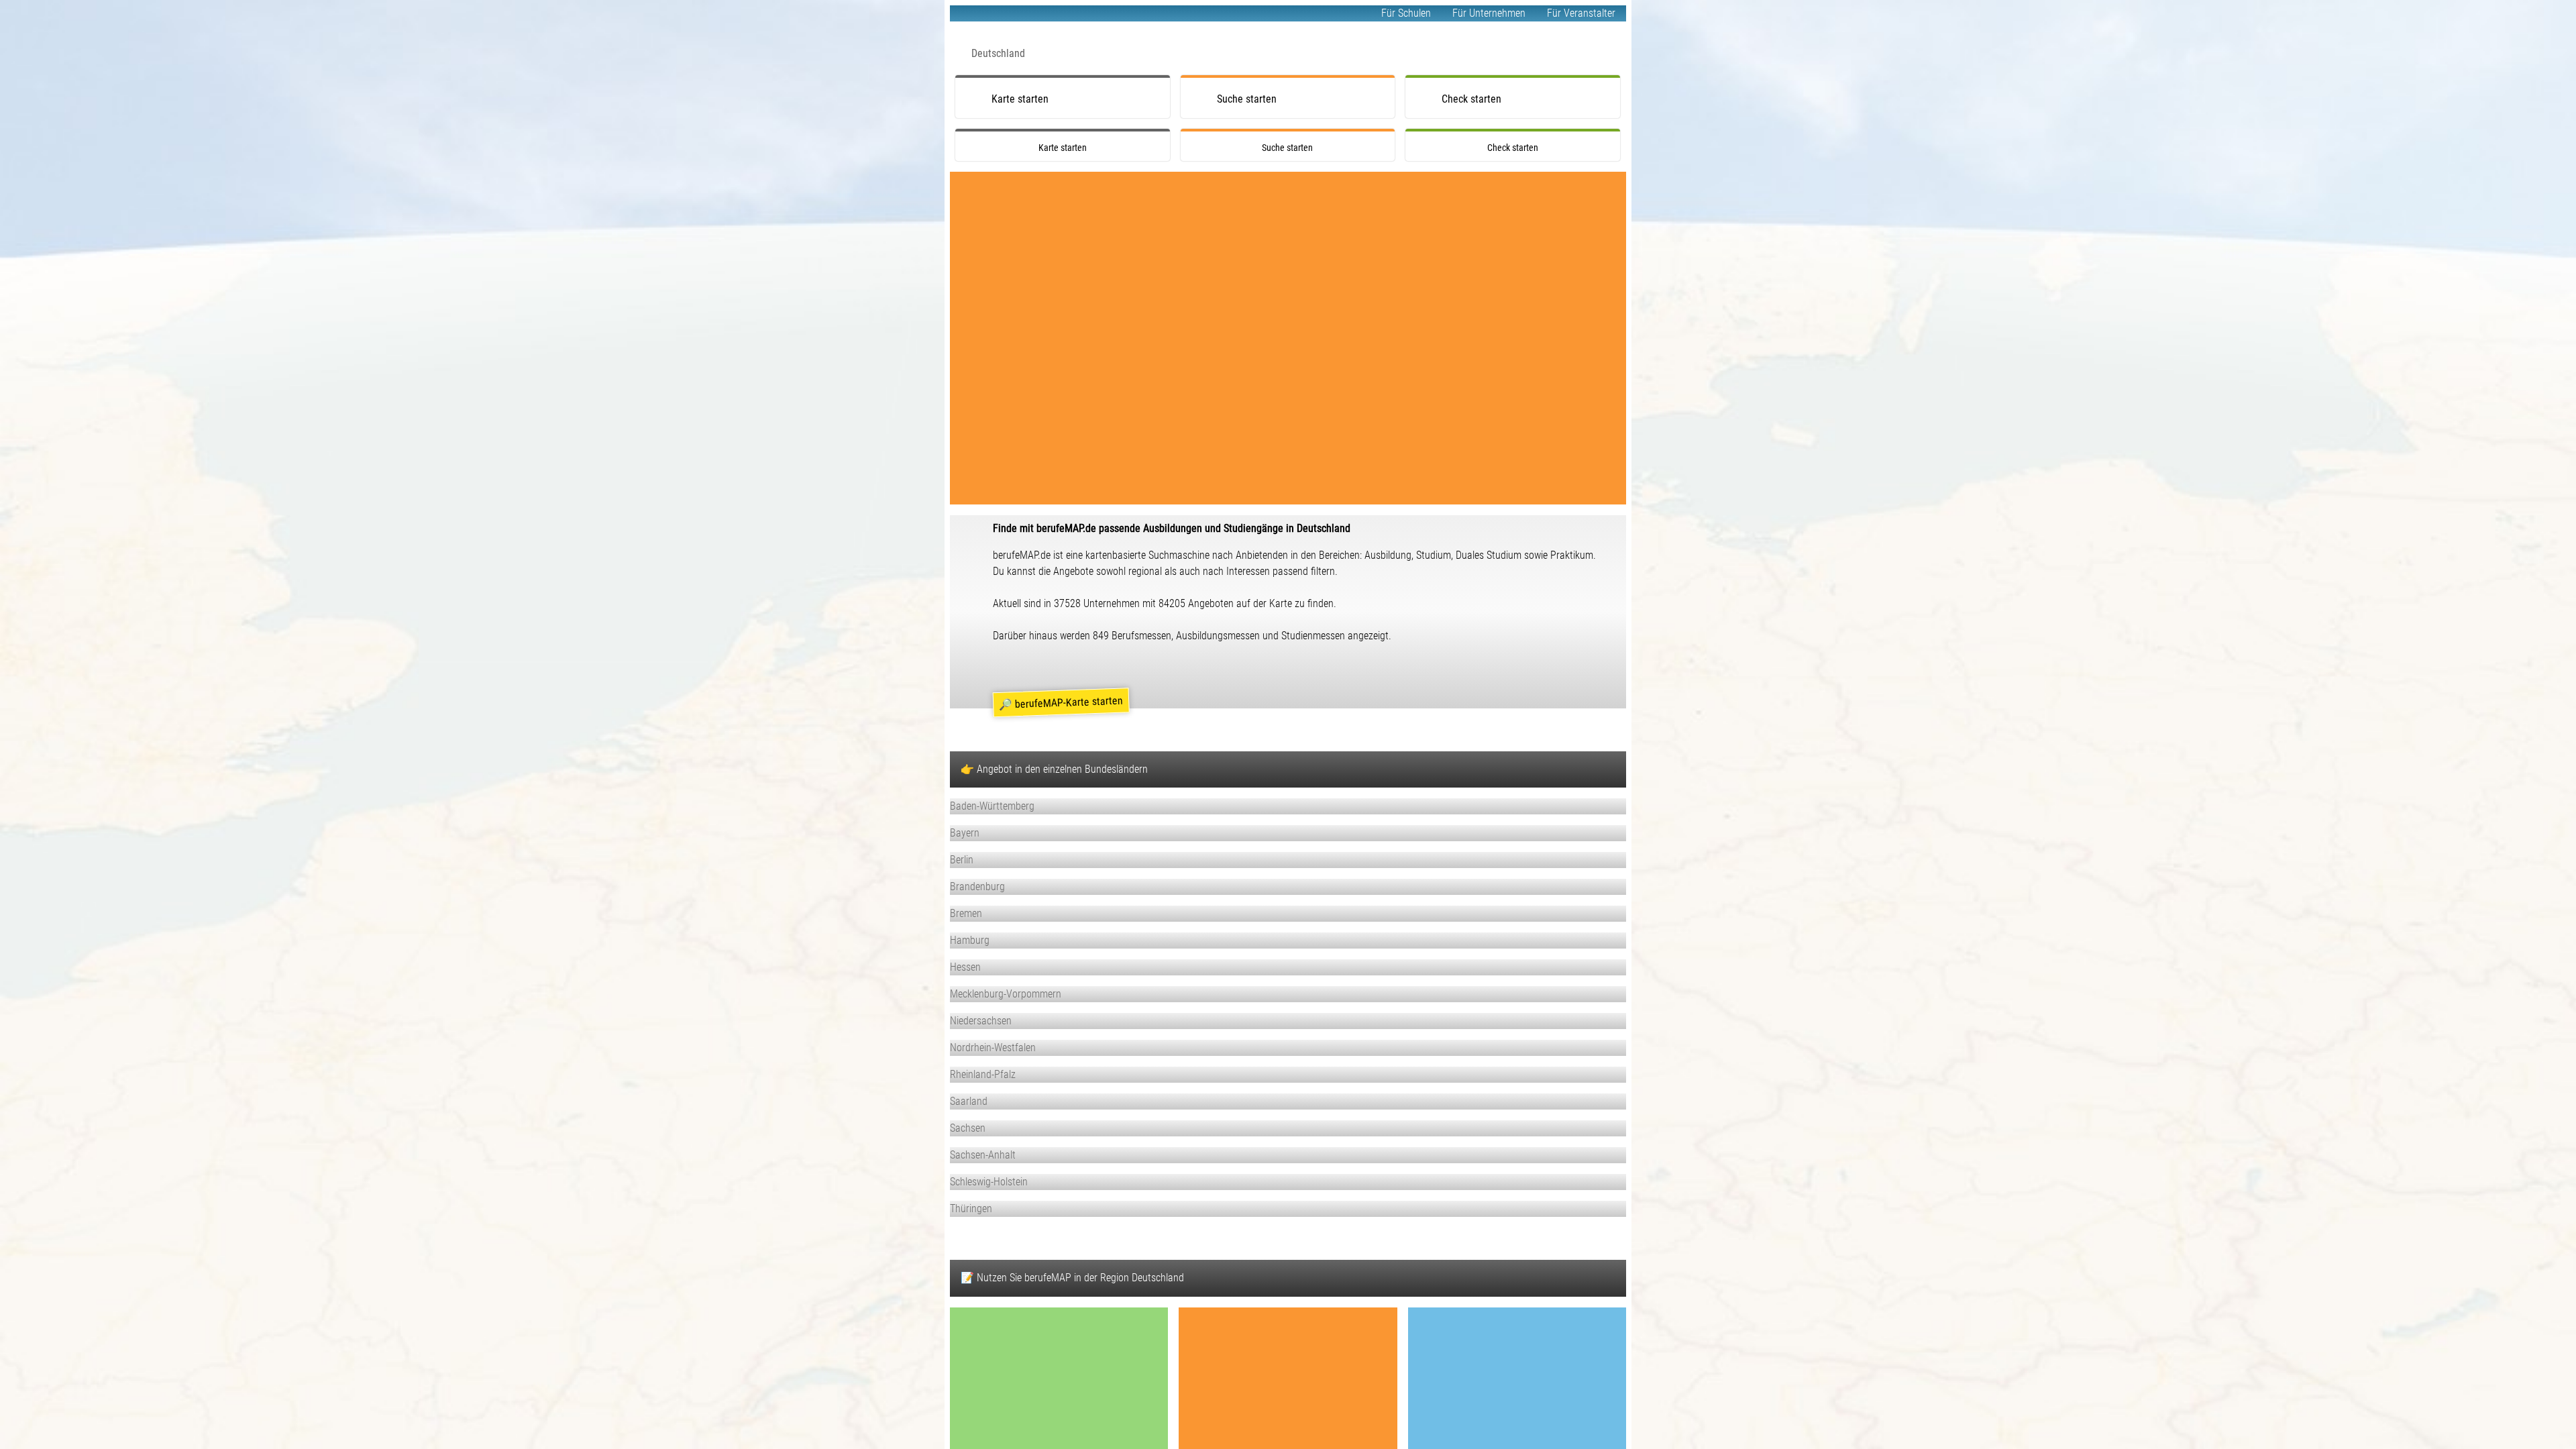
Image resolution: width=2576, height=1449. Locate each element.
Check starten (1471, 99)
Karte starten (1020, 99)
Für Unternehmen (1489, 13)
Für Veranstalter (1581, 13)
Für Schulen (1406, 13)
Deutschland (998, 53)
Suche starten (1247, 99)
